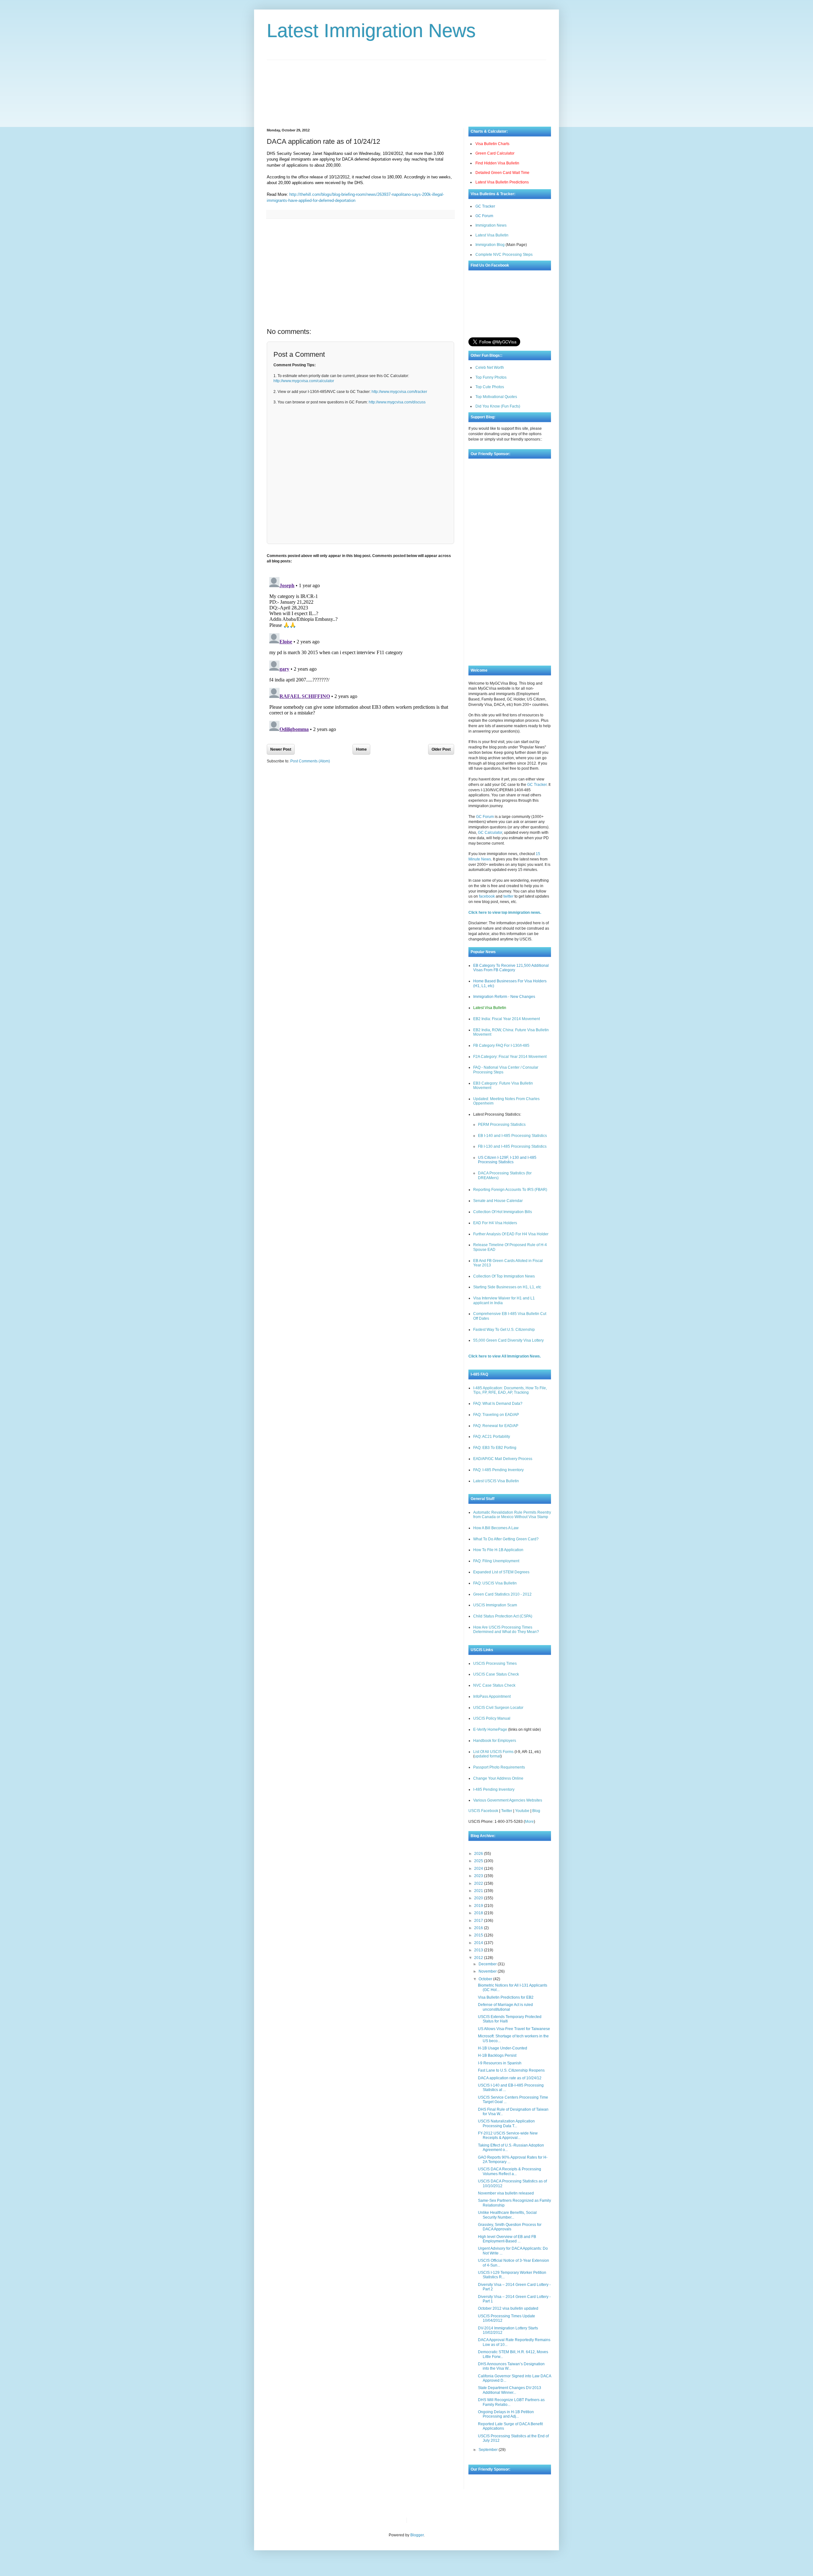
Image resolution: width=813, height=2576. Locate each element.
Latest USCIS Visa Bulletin (496, 1481)
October (486, 1979)
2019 (479, 1906)
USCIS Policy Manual (492, 1718)
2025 (479, 1861)
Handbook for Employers (495, 1741)
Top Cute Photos (490, 387)
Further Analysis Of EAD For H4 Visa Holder (511, 1234)
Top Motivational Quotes (496, 397)
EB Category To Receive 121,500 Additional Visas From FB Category (511, 968)
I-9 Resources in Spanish (500, 2063)
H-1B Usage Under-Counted (503, 2048)
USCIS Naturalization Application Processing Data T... (506, 2123)
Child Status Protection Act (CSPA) (503, 1616)
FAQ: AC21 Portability (492, 1437)
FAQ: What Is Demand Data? (498, 1404)
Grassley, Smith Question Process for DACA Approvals (510, 2227)
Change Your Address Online (498, 1778)
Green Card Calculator (495, 153)
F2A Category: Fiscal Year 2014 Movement (510, 1057)
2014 (479, 1943)
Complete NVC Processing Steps (504, 255)
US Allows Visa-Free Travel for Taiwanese (514, 2029)
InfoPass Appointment (492, 1696)
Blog (536, 1811)
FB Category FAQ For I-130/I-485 (501, 1046)
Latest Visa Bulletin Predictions (502, 182)
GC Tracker (485, 206)
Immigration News (491, 225)
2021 (479, 1891)
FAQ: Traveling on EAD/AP (496, 1415)
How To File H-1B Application (498, 1550)
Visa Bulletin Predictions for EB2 (506, 1997)
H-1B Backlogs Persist (497, 2055)
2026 (479, 1854)
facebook (487, 896)
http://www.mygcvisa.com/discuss (397, 402)
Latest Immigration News (371, 31)
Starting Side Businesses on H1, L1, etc (507, 1287)
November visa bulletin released (506, 2193)
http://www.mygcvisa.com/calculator (304, 381)
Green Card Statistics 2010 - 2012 (502, 1594)
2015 (479, 1935)
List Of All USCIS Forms (493, 1752)
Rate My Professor (450, 2520)
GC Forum (484, 216)
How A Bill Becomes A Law (496, 1528)
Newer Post (281, 749)
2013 (479, 1950)
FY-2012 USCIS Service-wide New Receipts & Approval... (508, 2135)
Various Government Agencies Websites (508, 1800)
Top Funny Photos (491, 377)
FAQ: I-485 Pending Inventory (498, 1470)
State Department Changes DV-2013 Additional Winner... (510, 2390)
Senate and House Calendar (498, 1201)
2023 (479, 1876)
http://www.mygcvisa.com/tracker (399, 392)
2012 (479, 1958)
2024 (479, 1869)
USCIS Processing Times (495, 1663)
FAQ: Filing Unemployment (496, 1561)
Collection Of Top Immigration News (504, 1276)
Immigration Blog (490, 245)
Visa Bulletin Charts (492, 144)
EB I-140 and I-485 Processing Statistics (512, 1136)
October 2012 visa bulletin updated (508, 2308)
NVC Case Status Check (494, 1685)
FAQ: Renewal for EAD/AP (496, 1426)
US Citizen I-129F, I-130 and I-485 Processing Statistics (507, 1160)
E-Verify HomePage (490, 1730)
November (488, 1971)
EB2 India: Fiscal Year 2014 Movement (507, 1019)
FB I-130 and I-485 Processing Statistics (512, 1146)
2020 (479, 1898)
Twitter (507, 1811)
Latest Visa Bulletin (492, 235)
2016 (479, 1928)
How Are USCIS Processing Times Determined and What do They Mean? (506, 1630)
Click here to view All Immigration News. (505, 1356)
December (488, 1964)
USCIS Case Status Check (496, 1674)
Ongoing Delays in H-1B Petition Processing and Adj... (506, 2414)
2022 (479, 1883)
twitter (508, 896)
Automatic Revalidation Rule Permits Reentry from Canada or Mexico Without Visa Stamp (512, 1515)
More (529, 1822)
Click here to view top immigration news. (505, 913)
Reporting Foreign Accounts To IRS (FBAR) (510, 1190)
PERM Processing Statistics (502, 1125)
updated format (487, 1756)
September (489, 2450)
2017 (479, 1921)
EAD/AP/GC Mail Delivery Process (503, 1459)
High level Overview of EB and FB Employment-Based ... (507, 2239)
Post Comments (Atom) (310, 761)
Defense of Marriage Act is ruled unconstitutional (505, 2007)
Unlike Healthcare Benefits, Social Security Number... (507, 2215)
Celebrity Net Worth (484, 2520)
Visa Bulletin (422, 2520)
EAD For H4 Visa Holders (495, 1223)
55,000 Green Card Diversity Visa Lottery (508, 1340)
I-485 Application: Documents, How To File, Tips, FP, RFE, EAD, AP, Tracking (510, 1390)
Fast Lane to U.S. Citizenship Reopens (511, 2070)
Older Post (441, 749)
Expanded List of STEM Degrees (501, 1572)
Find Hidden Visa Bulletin (497, 163)
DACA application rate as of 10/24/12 (510, 2078)
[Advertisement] (406, 89)
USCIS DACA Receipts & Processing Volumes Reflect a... (510, 2171)
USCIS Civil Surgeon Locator (498, 1708)
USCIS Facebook (483, 1811)
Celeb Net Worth (490, 368)
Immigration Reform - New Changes (504, 997)
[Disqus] (360, 654)
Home (361, 749)
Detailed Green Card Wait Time (502, 173)
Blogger (417, 2535)
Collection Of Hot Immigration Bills (503, 1212)
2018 (479, 1913)
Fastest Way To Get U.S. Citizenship (504, 1330)
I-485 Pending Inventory (494, 1789)
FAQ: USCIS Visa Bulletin (495, 1583)
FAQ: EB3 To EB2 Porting (495, 1448)
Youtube (522, 1811)
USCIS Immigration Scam (495, 1605)
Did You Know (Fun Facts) (498, 406)
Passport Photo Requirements (499, 1767)
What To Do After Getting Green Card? (506, 1539)
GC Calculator (490, 833)
